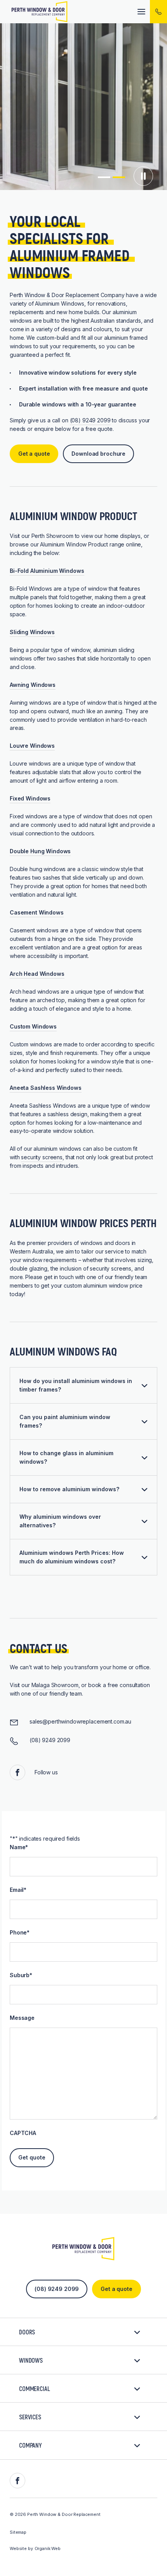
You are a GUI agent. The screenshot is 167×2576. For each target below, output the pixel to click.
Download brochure (98, 454)
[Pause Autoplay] (143, 178)
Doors (27, 2332)
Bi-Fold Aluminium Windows (47, 571)
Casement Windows (37, 912)
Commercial (35, 2388)
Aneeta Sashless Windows (46, 1088)
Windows (31, 2360)
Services (30, 2417)
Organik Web (48, 2548)
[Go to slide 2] (119, 177)
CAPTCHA (23, 2133)
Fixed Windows (30, 798)
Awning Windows (33, 685)
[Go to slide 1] (104, 177)
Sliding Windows (32, 632)
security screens (42, 1157)
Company (30, 2445)
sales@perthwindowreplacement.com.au (80, 1721)
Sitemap (18, 2532)
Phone (20, 1932)
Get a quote (34, 454)
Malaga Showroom (55, 1685)
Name (19, 1847)
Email (18, 1890)
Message (22, 2018)
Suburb (21, 1975)
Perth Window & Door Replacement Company (67, 295)
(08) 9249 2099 (90, 420)
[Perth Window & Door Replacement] (40, 12)
